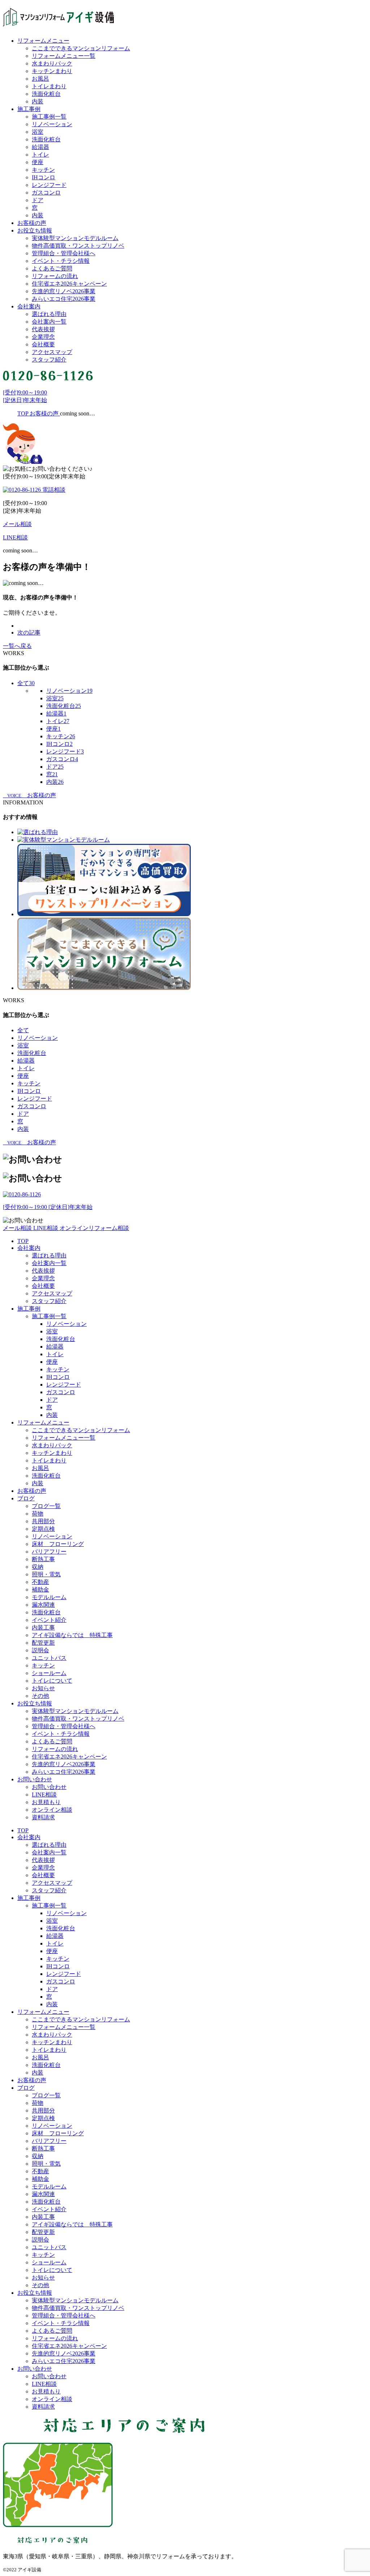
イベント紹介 (49, 1620)
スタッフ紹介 (49, 360)
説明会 (40, 1650)
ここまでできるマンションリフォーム (81, 48)
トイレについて (52, 1681)
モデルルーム (49, 1597)
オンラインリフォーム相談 (94, 1228)
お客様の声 (32, 223)
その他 (40, 1696)
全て (26, 683)
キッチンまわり (52, 71)
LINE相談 (46, 1228)
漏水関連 (43, 1605)
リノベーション (52, 124)
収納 (38, 1567)
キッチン (43, 170)
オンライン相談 (52, 1810)
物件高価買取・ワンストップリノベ (78, 246)
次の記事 (29, 633)
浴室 (38, 132)
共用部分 (43, 1521)
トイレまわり (49, 86)
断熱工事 (43, 1559)
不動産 (40, 1582)
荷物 (38, 1514)
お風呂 (40, 79)
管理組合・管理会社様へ (64, 253)
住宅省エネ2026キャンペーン (69, 284)
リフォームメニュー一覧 (64, 56)
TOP (23, 1241)
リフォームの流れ (55, 276)
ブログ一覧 (46, 1506)
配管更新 (43, 1643)
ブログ (26, 1498)
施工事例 (29, 109)
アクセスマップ (52, 352)
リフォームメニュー (43, 41)
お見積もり (46, 1802)
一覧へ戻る (17, 646)
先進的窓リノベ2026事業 (64, 291)
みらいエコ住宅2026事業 (64, 299)
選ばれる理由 (49, 314)
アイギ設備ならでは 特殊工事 (72, 1635)
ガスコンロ (46, 193)
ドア (38, 200)
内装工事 (43, 1627)
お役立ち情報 (35, 230)
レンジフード (49, 185)
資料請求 (43, 1817)
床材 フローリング (58, 1544)
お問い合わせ (35, 1779)
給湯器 (40, 147)
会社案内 (29, 306)
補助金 (40, 1590)
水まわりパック (52, 63)
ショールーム (49, 1673)
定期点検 (43, 1529)
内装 (38, 101)
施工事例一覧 (49, 117)
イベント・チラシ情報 (61, 261)
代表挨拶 (43, 329)
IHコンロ (44, 177)
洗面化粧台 (46, 94)
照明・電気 (46, 1574)
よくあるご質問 (52, 268)
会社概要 (43, 344)
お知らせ (43, 1688)
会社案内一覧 (49, 322)
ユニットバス (49, 1658)
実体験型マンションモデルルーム (75, 238)
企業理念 (43, 337)
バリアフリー (49, 1552)
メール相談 (18, 1228)
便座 (38, 162)
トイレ (40, 155)
